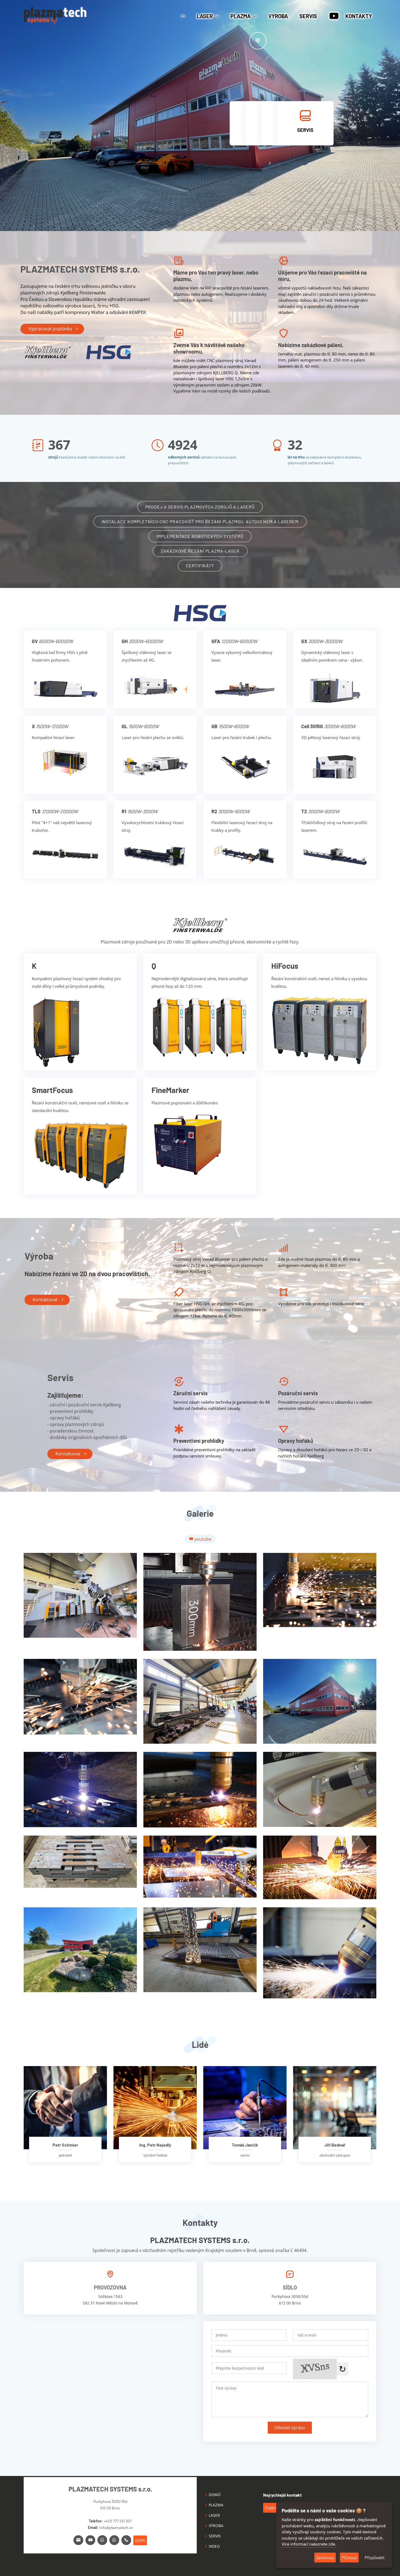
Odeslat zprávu (290, 2428)
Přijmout (349, 2558)
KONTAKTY (359, 16)
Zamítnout (325, 2558)
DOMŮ (215, 2495)
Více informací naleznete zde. (309, 2544)
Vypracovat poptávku (50, 329)
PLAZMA (216, 2505)
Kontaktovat (45, 1300)
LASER (214, 2515)
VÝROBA (278, 16)
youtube (202, 1539)
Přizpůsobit (375, 2558)
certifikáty (200, 566)
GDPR (140, 2540)
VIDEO (214, 2546)
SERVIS (308, 16)
